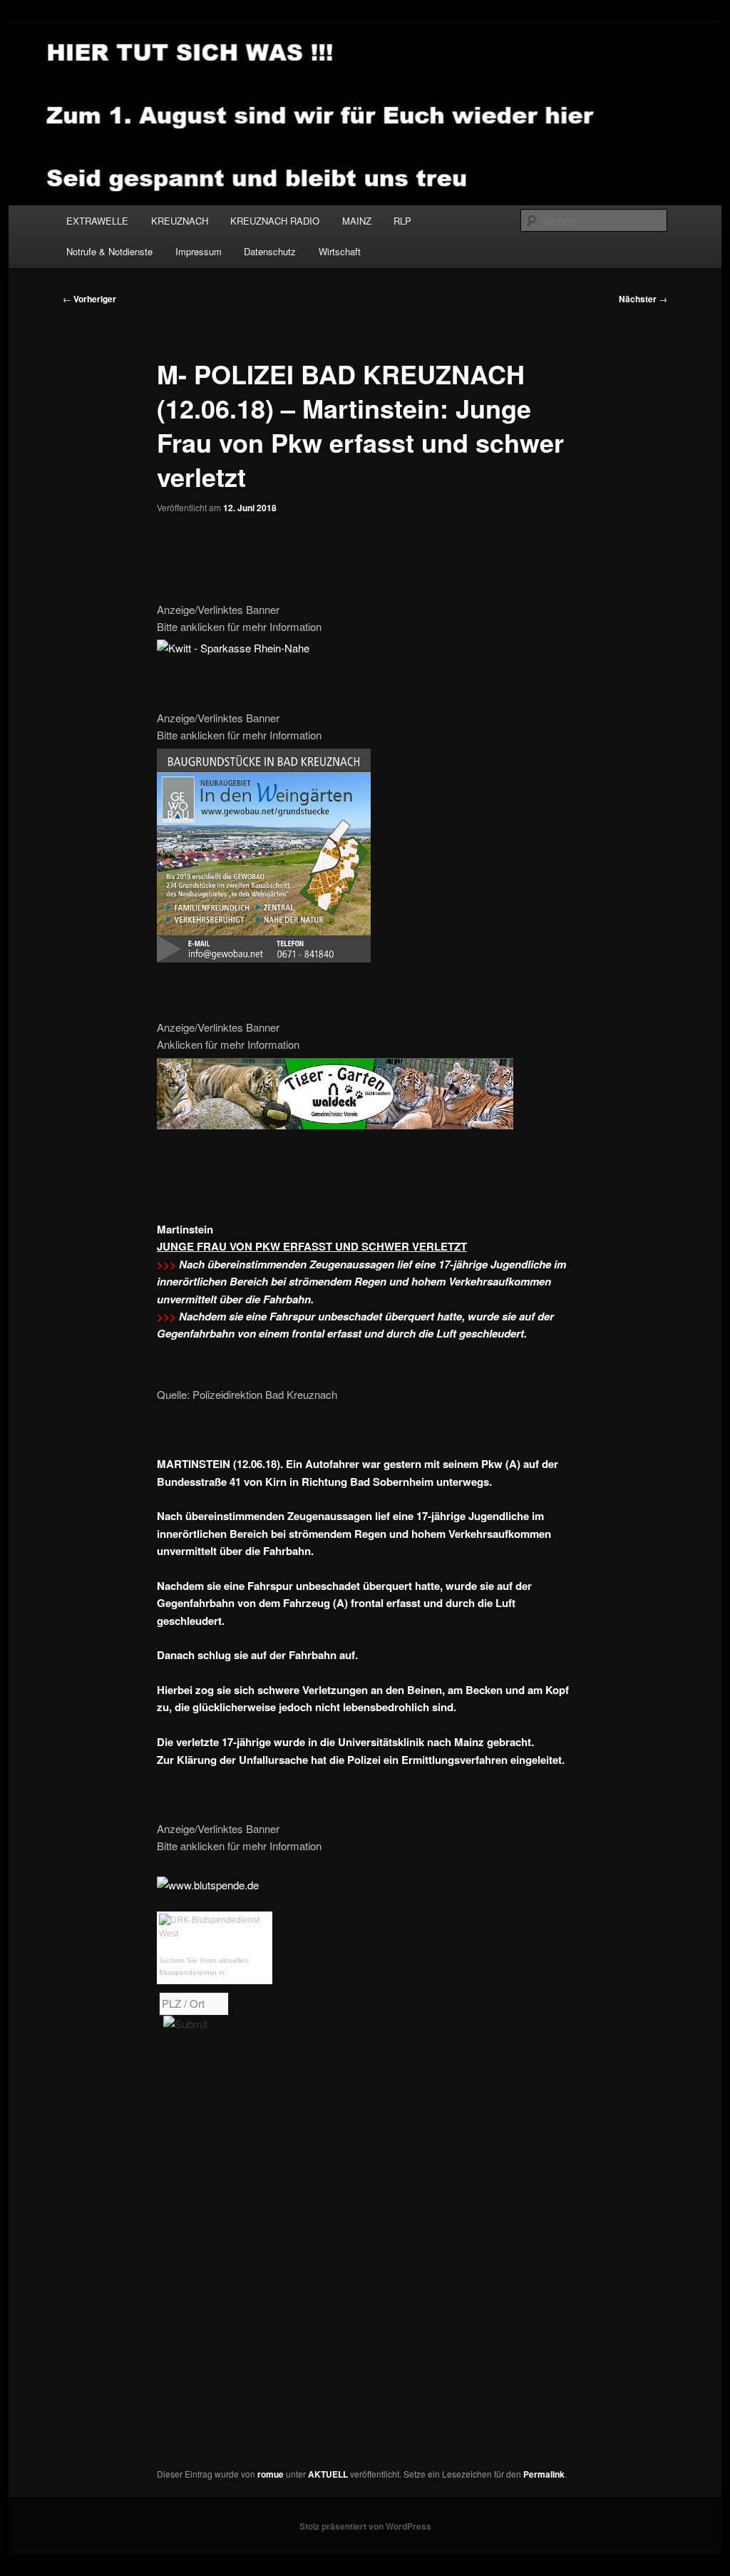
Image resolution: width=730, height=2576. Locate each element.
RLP (402, 221)
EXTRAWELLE (97, 221)
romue (271, 2474)
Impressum (199, 251)
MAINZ (357, 221)
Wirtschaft (340, 251)
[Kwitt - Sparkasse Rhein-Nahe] (233, 648)
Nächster (643, 299)
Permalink (544, 2474)
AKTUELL (328, 2474)
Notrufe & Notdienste (109, 251)
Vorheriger (89, 299)
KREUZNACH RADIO (275, 221)
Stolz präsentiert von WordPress (365, 2526)
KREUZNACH (180, 221)
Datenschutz (270, 251)
